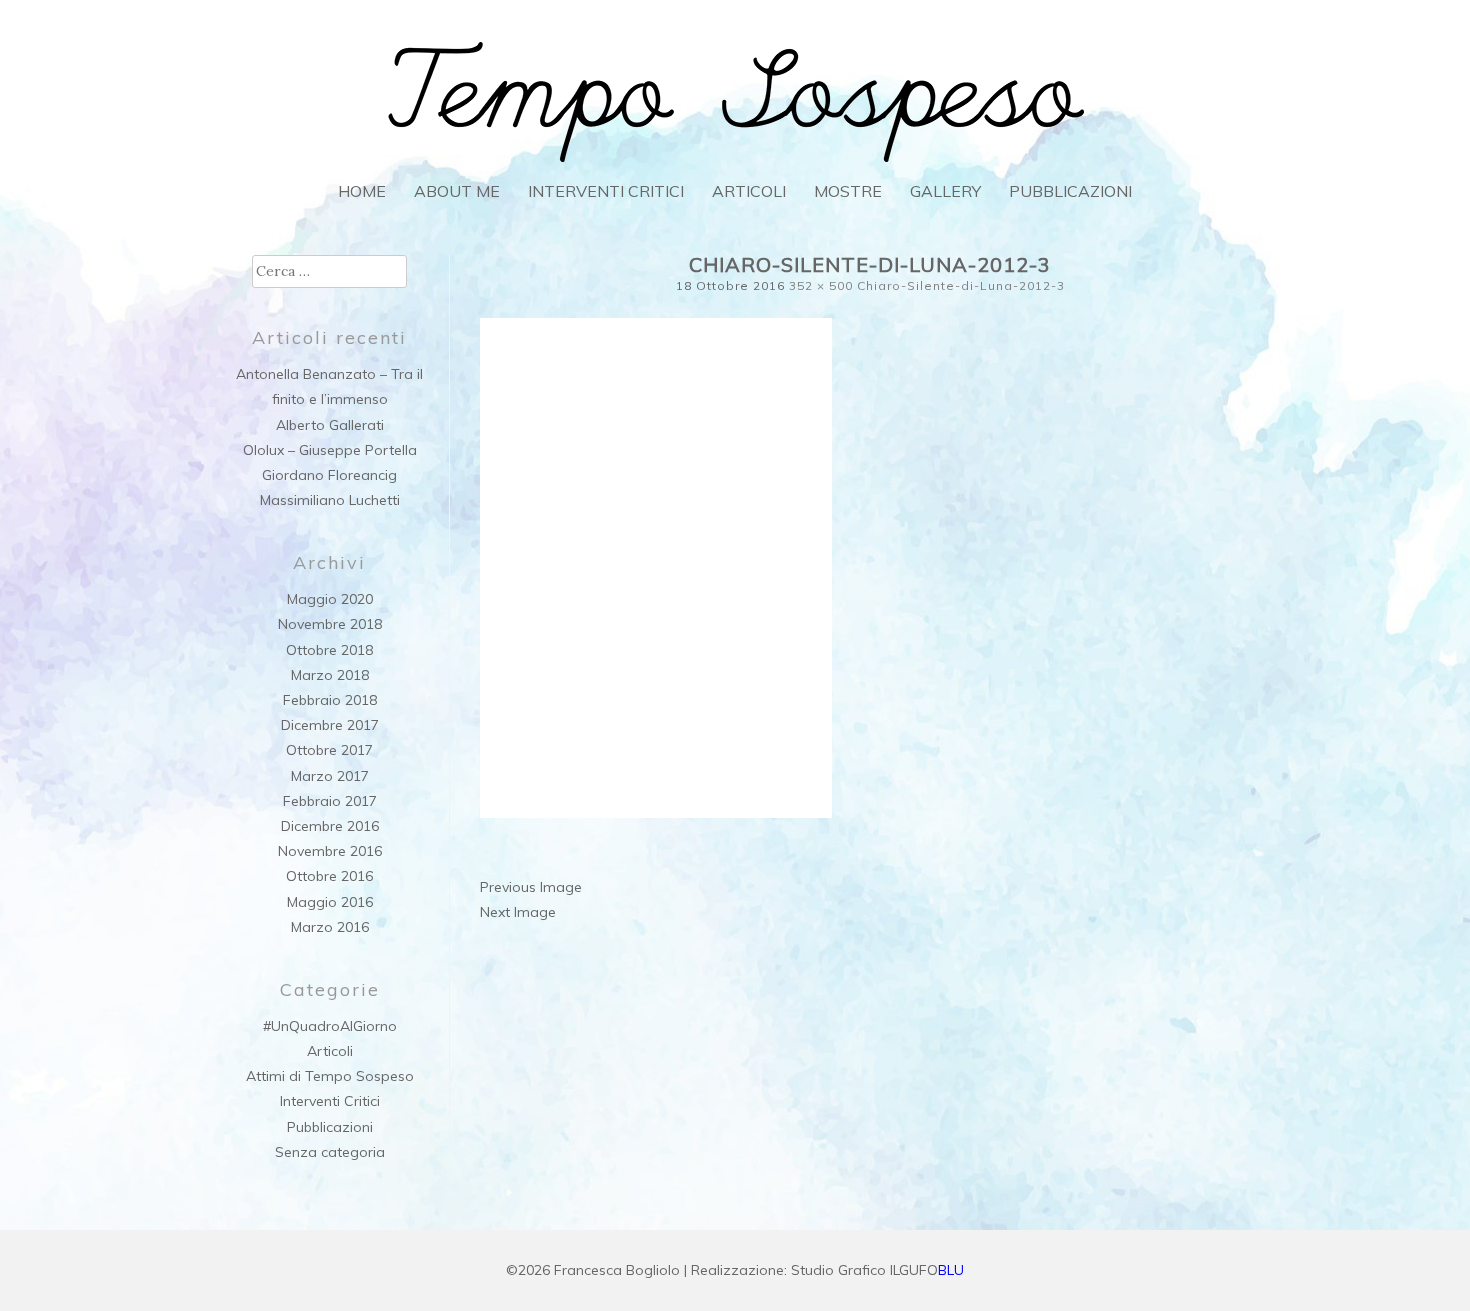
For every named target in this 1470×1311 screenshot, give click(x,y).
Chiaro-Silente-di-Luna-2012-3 (961, 285)
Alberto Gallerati (330, 425)
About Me (457, 191)
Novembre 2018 (330, 624)
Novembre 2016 (330, 851)
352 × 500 (821, 285)
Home (362, 191)
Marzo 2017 (330, 776)
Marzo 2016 (330, 927)
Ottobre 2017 (329, 750)
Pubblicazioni (1070, 191)
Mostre (848, 191)
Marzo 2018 (330, 675)
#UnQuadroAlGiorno (330, 1026)
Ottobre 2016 (329, 876)
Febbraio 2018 (330, 700)
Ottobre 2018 (329, 650)
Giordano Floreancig (329, 475)
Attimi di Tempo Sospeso (330, 1076)
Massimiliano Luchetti (330, 500)
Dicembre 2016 (330, 826)
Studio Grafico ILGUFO (877, 1270)
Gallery (945, 191)
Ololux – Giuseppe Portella (330, 450)
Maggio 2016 (330, 902)
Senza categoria (330, 1152)
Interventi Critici (606, 191)
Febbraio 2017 (330, 801)
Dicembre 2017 (330, 725)
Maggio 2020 (330, 599)
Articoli (749, 191)
